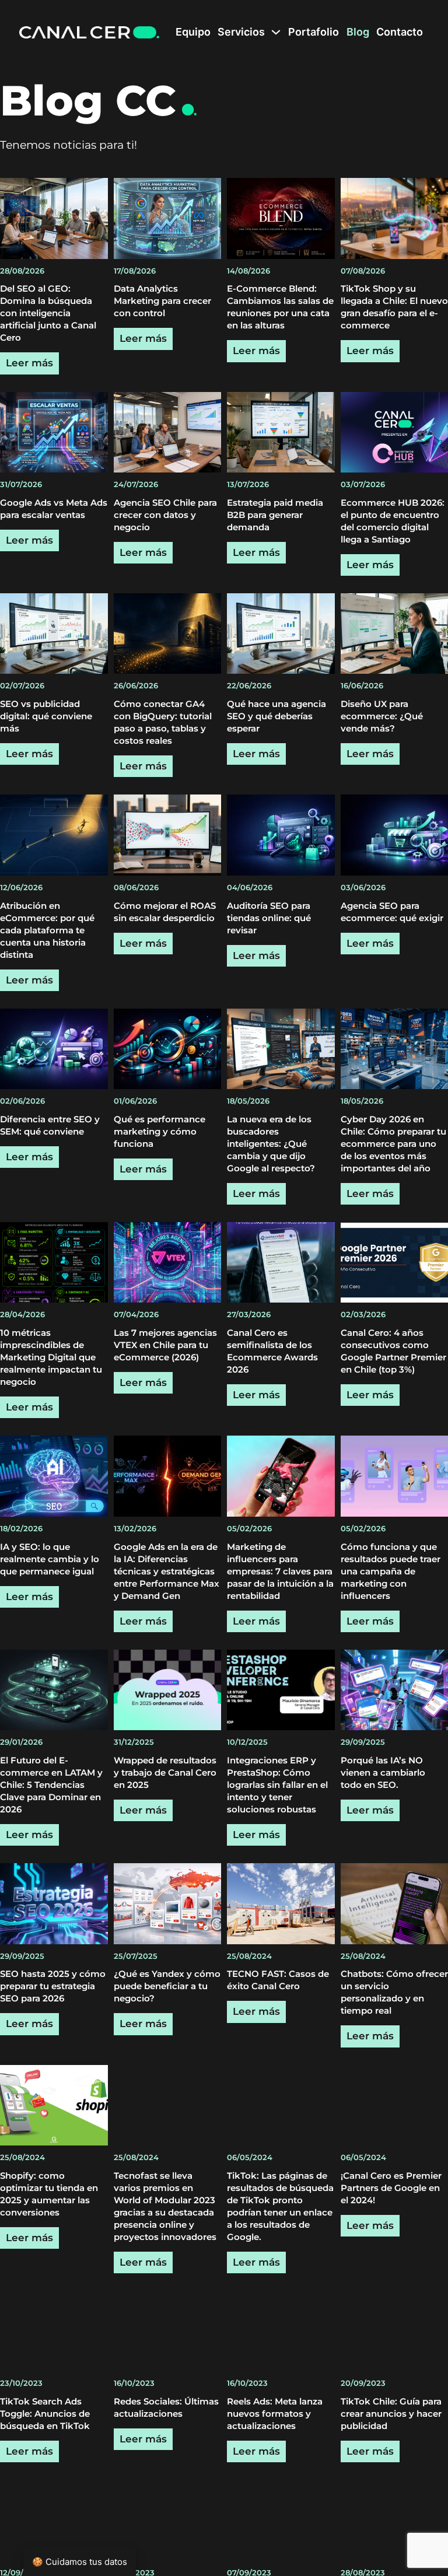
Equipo (193, 32)
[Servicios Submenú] (276, 32)
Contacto (400, 32)
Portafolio (314, 32)
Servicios (241, 32)
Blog (358, 32)
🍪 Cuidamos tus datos (80, 2562)
